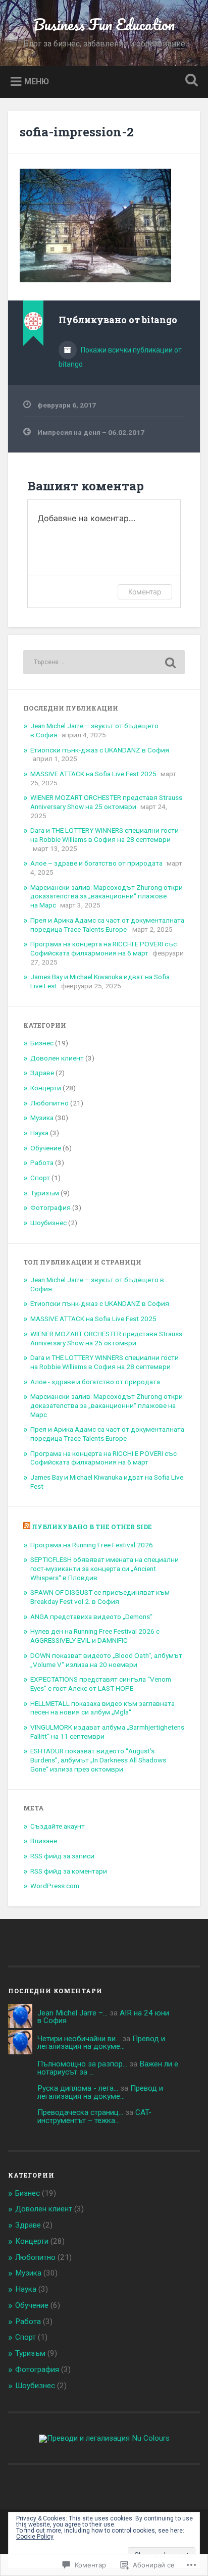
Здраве (42, 1073)
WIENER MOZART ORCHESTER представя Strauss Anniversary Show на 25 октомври (106, 802)
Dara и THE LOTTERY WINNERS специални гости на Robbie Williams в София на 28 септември (105, 835)
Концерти (46, 1088)
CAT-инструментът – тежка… (94, 2116)
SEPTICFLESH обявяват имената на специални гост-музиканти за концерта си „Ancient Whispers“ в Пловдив (105, 1568)
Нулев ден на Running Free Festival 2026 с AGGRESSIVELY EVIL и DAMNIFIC (95, 1636)
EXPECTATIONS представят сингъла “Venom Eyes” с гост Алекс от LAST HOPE (101, 1684)
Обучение (46, 1148)
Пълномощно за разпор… (82, 2064)
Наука (39, 1133)
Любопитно (49, 1103)
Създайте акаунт (58, 1826)
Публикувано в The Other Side (92, 1527)
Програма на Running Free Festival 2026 (92, 1545)
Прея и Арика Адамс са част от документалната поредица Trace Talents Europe (107, 925)
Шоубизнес (48, 1223)
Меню (37, 81)
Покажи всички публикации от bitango (120, 357)
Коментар (145, 592)
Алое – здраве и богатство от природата (96, 863)
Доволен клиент (57, 1058)
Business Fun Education (104, 24)
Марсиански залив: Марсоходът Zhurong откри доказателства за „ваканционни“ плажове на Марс (107, 896)
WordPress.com (55, 1886)
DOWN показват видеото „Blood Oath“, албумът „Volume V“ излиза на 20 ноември (106, 1660)
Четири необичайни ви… (79, 2039)
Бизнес (42, 1043)
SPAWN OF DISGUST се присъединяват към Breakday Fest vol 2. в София (100, 1597)
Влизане (44, 1841)
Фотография (50, 1207)
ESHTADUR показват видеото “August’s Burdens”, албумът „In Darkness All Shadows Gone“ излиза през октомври (98, 1760)
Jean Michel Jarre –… (72, 2013)
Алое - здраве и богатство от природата (95, 1382)
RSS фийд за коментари (69, 1871)
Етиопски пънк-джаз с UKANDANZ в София (100, 750)
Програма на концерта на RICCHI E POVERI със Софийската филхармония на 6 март (103, 948)
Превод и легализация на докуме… (101, 2042)
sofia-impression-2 (77, 132)
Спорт (40, 1178)
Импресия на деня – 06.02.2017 (91, 432)
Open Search (189, 81)
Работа (42, 1163)
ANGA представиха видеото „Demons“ (91, 1617)
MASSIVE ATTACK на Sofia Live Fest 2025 (93, 774)
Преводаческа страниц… (80, 2112)
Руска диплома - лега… (78, 2088)
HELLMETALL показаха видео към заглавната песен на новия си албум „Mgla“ (102, 1708)
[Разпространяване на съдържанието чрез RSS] (27, 1527)
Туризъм (45, 1193)
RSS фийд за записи (62, 1856)
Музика (42, 1118)
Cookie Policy (35, 2537)
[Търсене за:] (104, 662)
